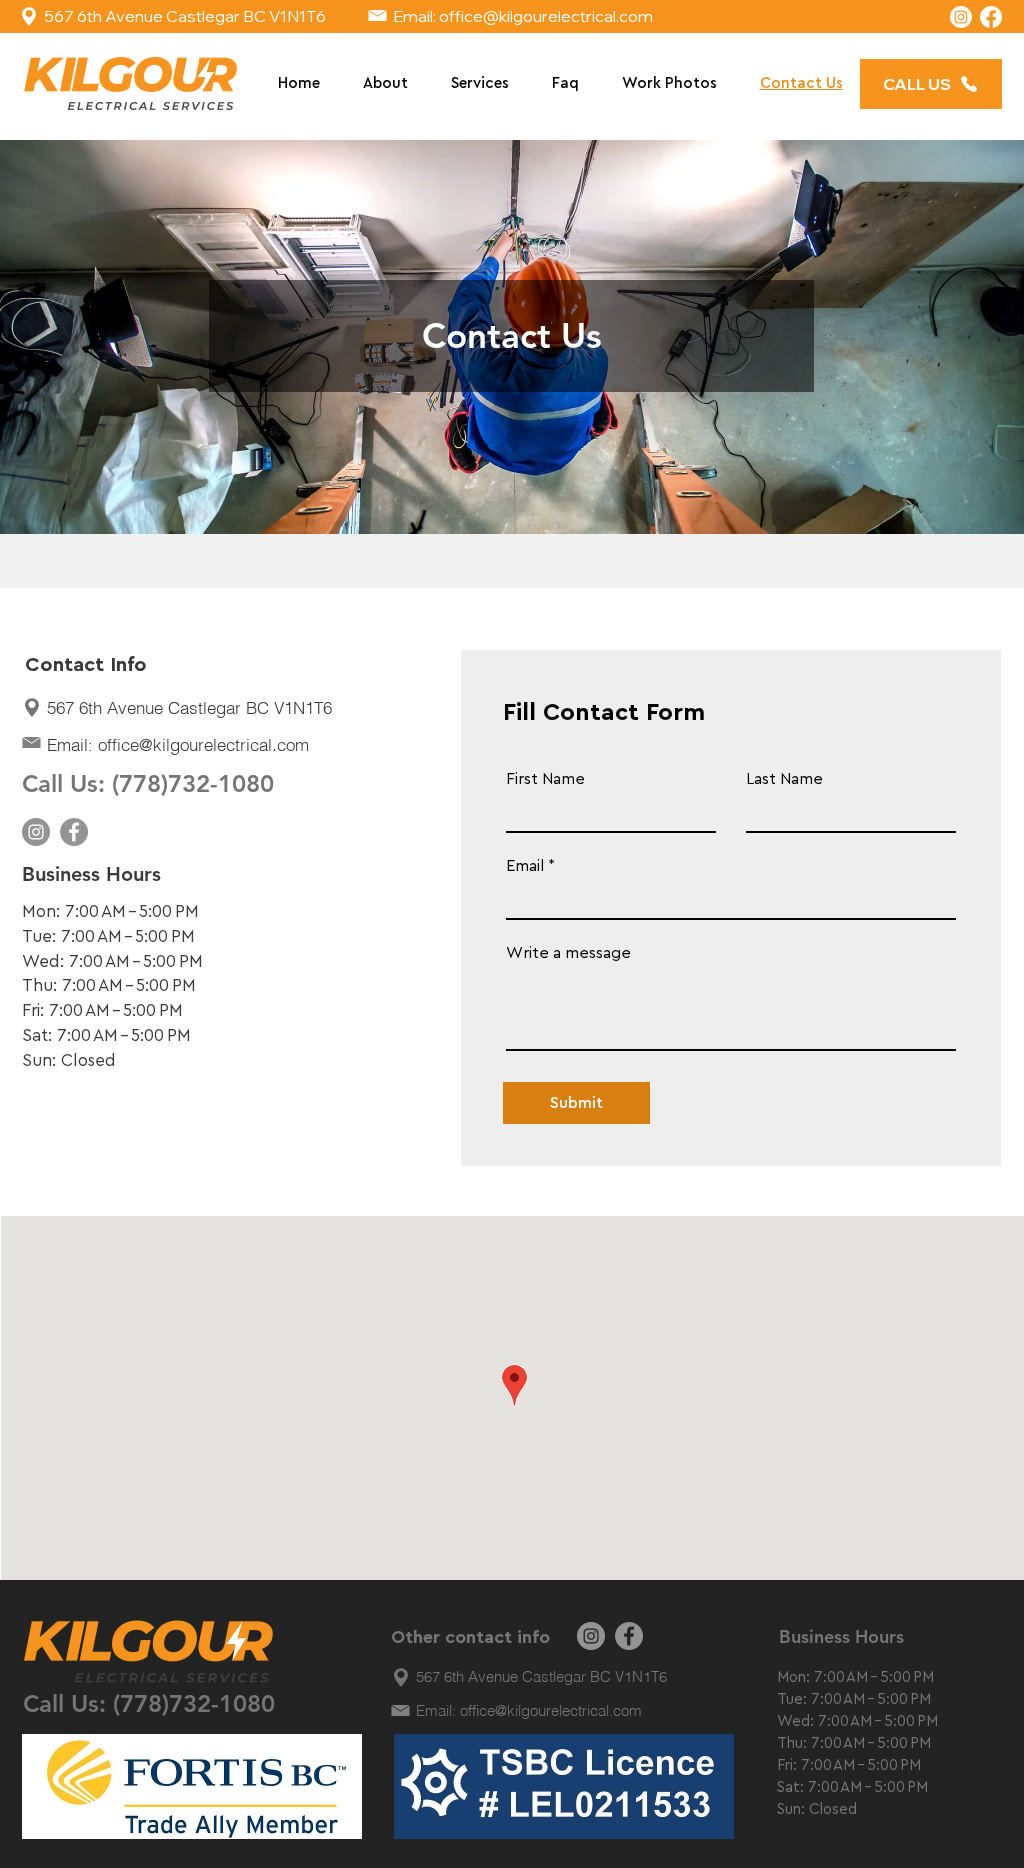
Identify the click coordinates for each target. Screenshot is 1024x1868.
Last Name (784, 779)
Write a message (568, 953)
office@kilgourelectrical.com (546, 16)
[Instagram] (961, 17)
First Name (545, 779)
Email (525, 866)
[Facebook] (991, 17)
